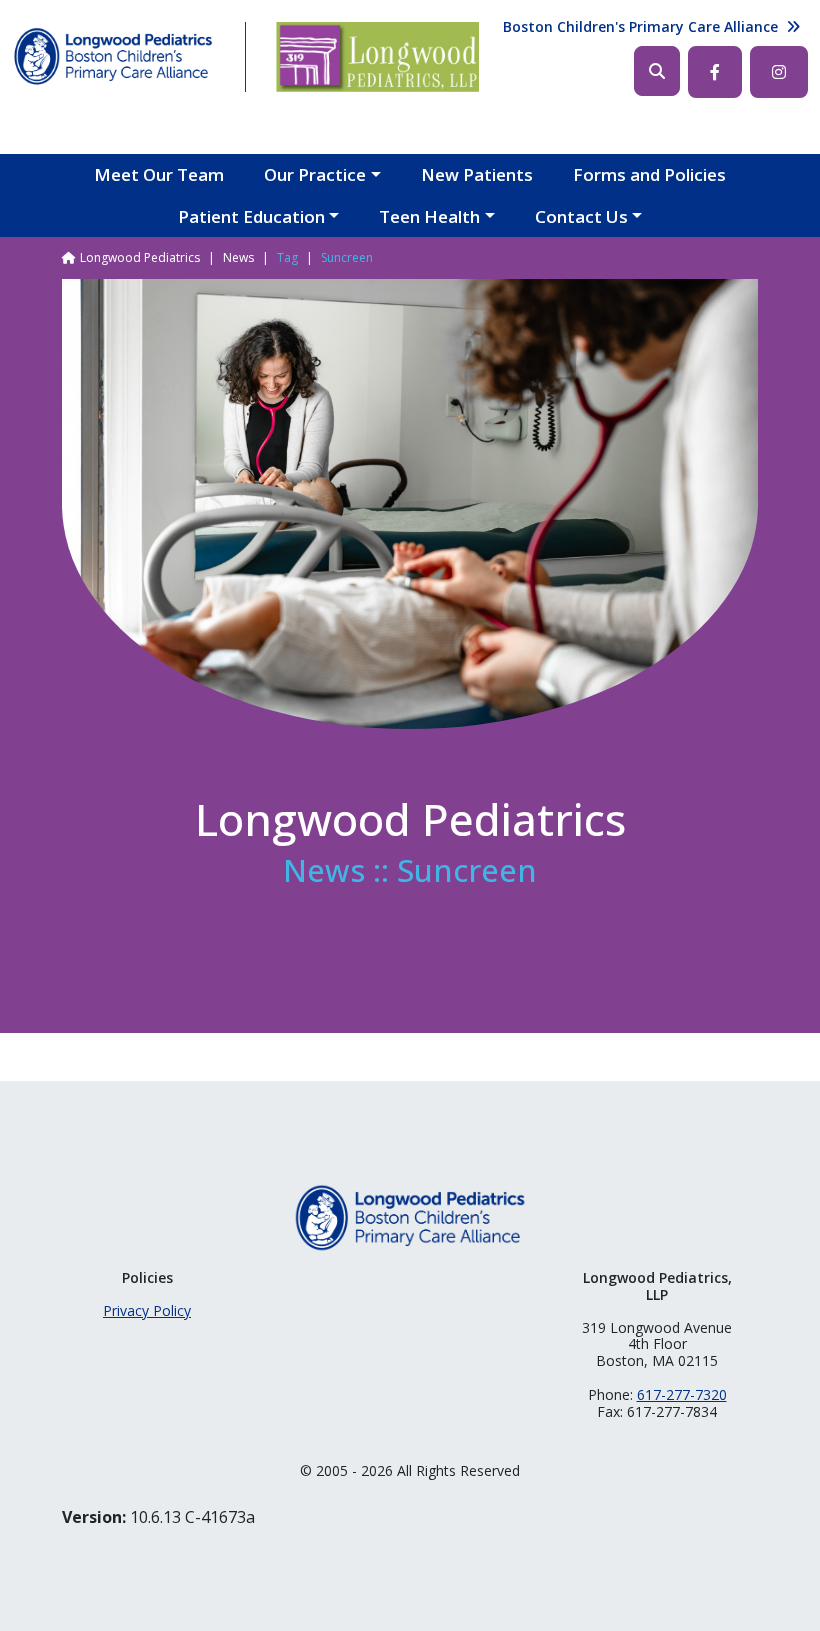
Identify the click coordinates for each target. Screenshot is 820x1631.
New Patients (477, 174)
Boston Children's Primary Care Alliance (640, 26)
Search (657, 71)
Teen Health (429, 216)
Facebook (715, 72)
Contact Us (581, 216)
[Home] (113, 57)
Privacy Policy (147, 1310)
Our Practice (315, 174)
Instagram (779, 72)
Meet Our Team (159, 174)
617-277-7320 (682, 1394)
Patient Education (251, 216)
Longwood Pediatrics (140, 257)
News (238, 257)
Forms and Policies (649, 174)
